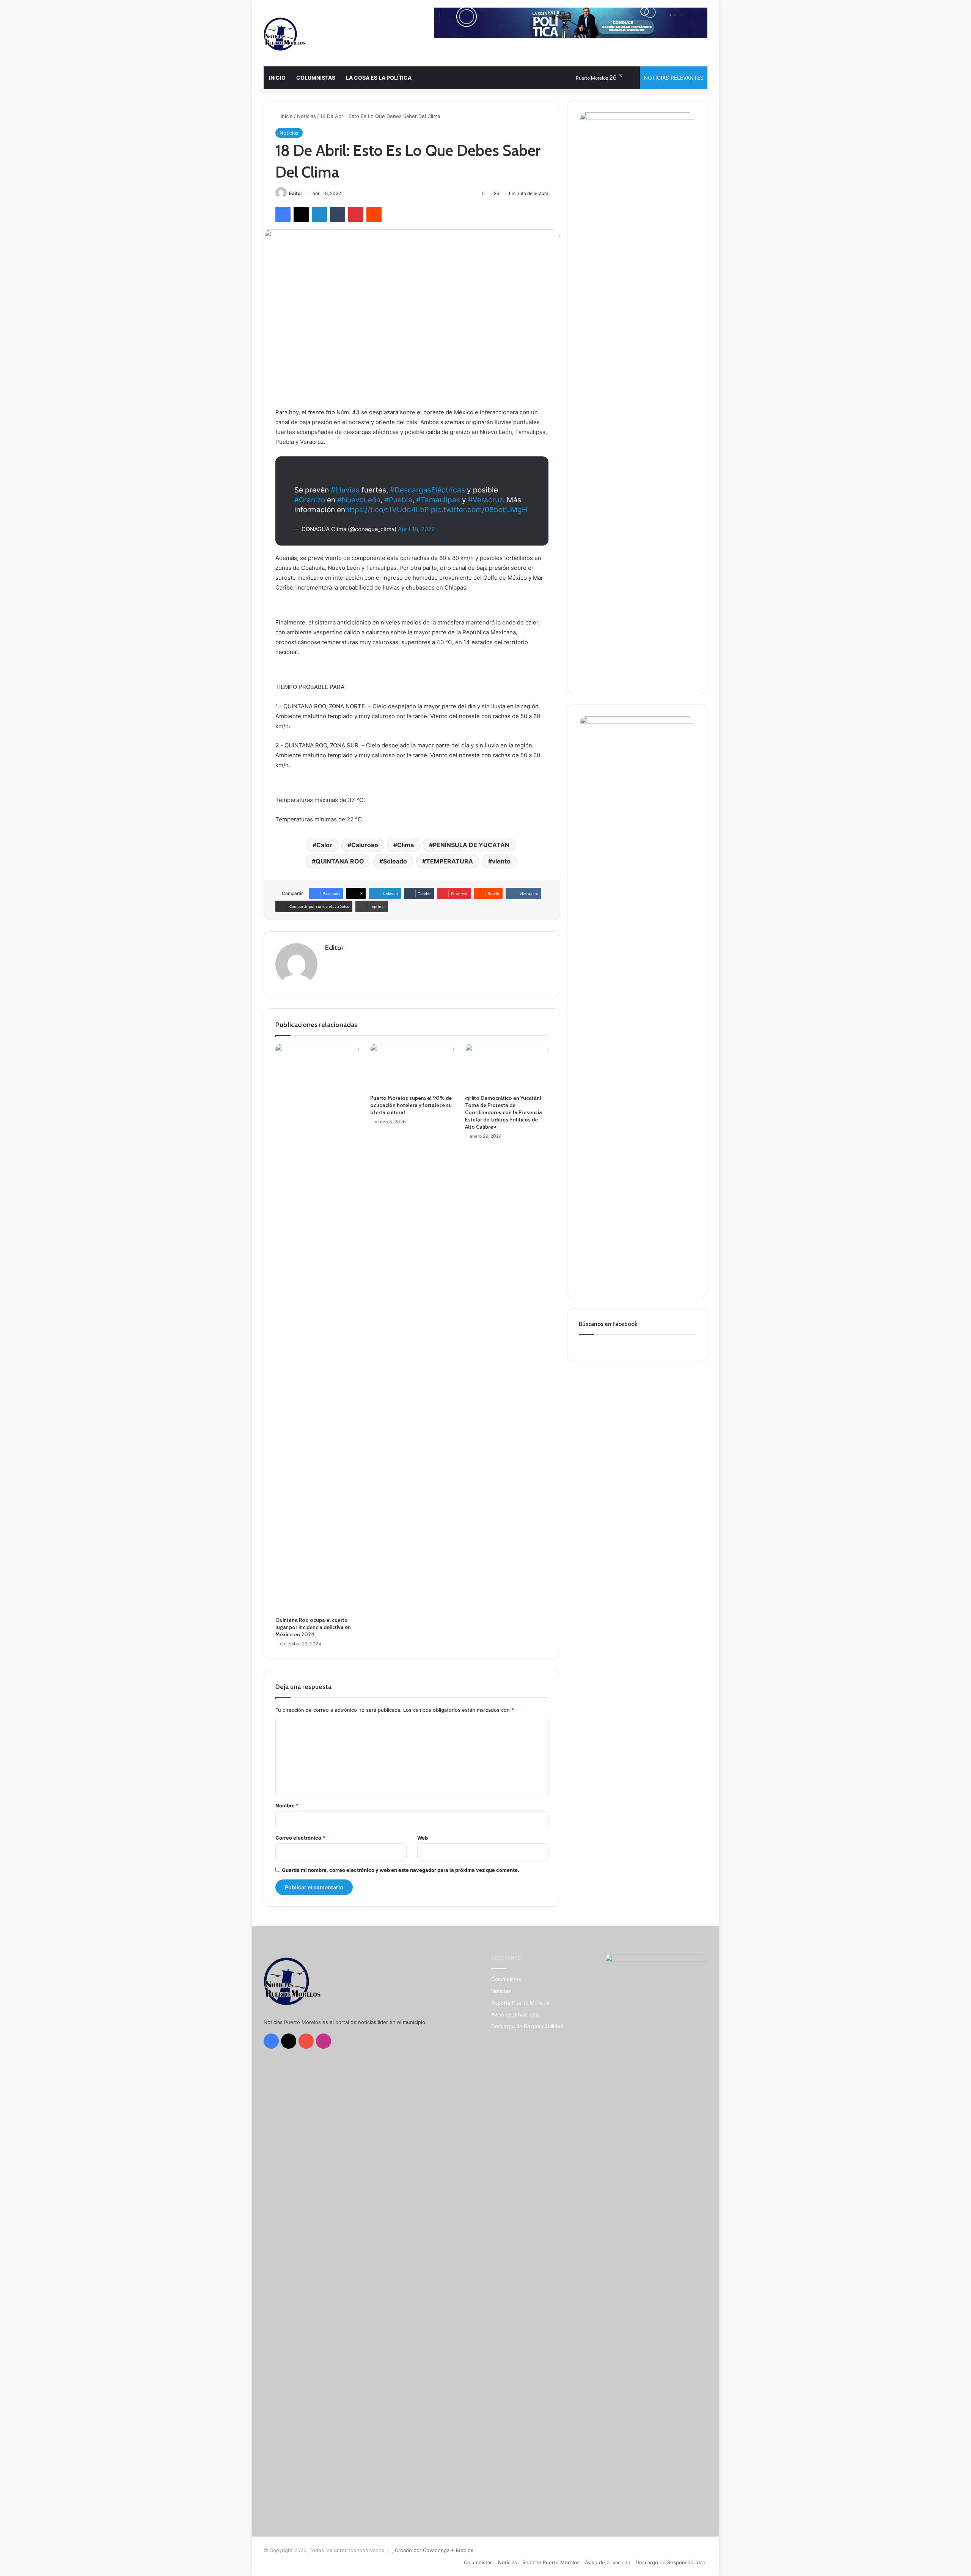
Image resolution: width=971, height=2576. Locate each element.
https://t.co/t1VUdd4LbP (387, 510)
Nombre (287, 1805)
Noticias (306, 116)
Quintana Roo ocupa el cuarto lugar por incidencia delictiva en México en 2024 (313, 1627)
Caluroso (365, 845)
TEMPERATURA (449, 861)
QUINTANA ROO (340, 861)
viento (501, 861)
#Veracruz (485, 500)
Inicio (286, 116)
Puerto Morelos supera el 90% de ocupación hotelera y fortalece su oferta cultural (411, 1105)
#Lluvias (345, 490)
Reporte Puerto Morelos (520, 2003)
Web (423, 1838)
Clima (405, 845)
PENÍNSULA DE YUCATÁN (471, 845)
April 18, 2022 (416, 529)
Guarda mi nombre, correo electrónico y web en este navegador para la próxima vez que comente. (401, 1870)
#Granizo (310, 500)
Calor (324, 845)
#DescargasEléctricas (427, 490)
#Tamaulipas (438, 500)
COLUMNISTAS (316, 78)
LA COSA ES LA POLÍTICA (379, 78)
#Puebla (398, 500)
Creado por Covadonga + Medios (434, 2550)
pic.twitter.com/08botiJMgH (479, 510)
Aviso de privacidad (515, 2015)
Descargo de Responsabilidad (527, 2026)
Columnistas (506, 1979)
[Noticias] (284, 34)
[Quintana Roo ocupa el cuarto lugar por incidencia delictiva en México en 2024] (317, 1328)
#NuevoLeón (359, 500)
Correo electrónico (300, 1838)
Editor (296, 193)
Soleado (395, 861)
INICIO (277, 78)
